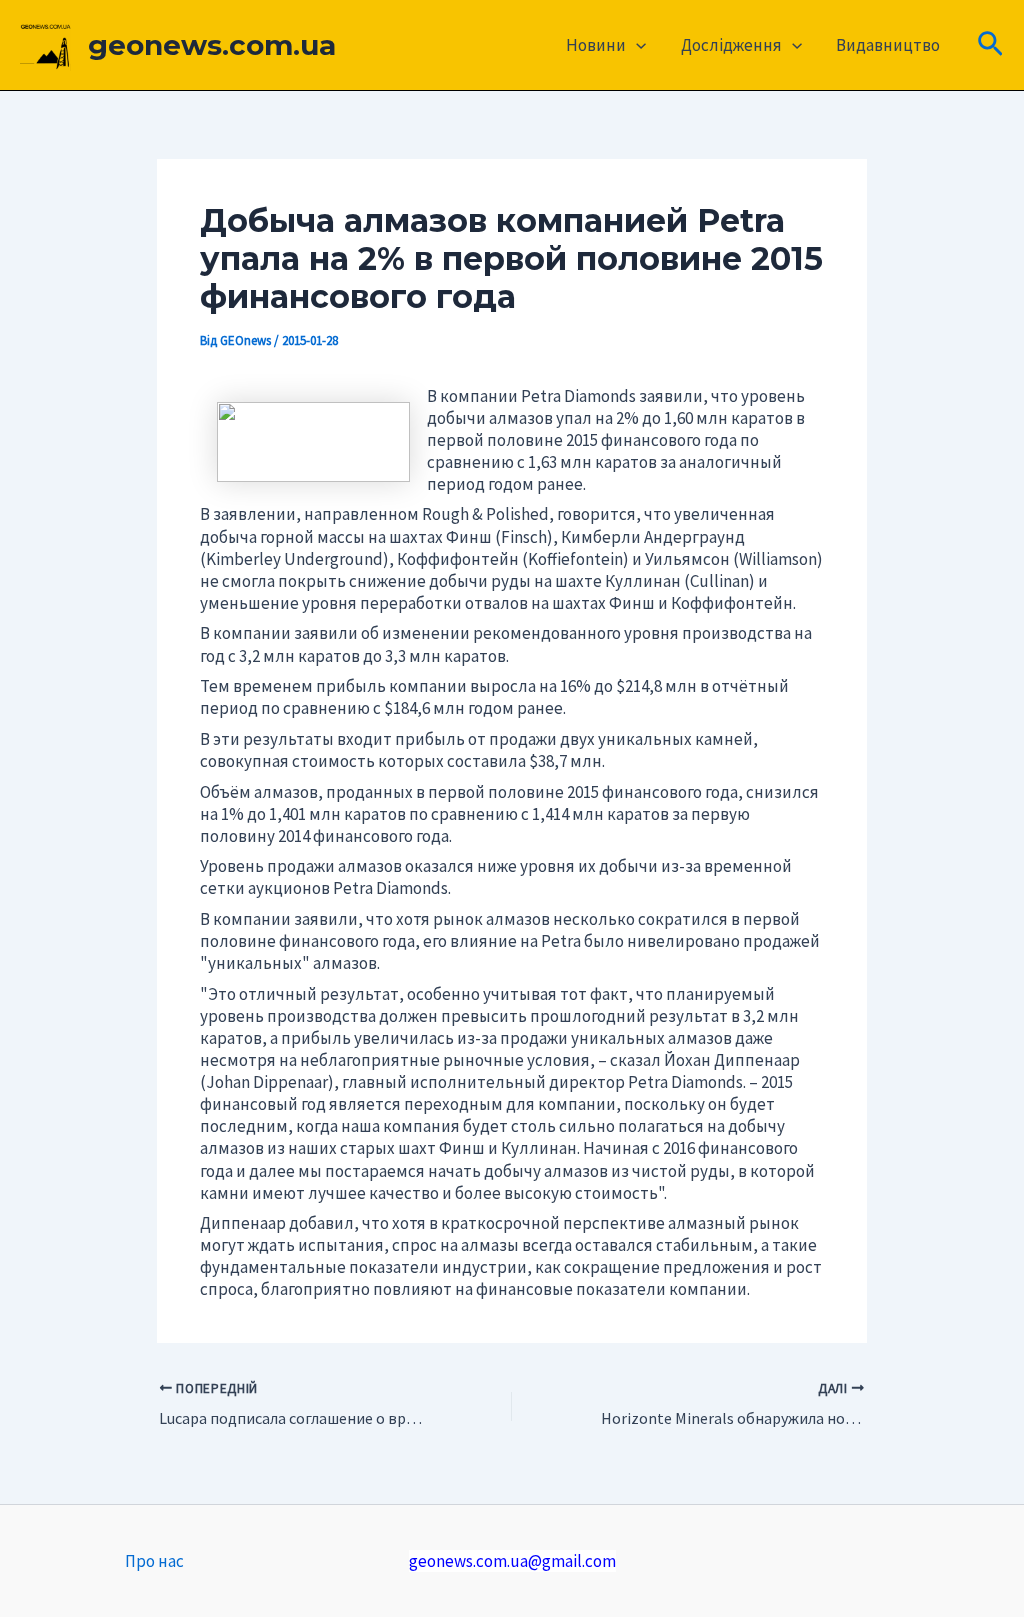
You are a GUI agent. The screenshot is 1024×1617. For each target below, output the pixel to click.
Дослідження (731, 45)
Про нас (154, 1561)
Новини (596, 45)
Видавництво (888, 45)
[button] (636, 45)
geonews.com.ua (212, 45)
